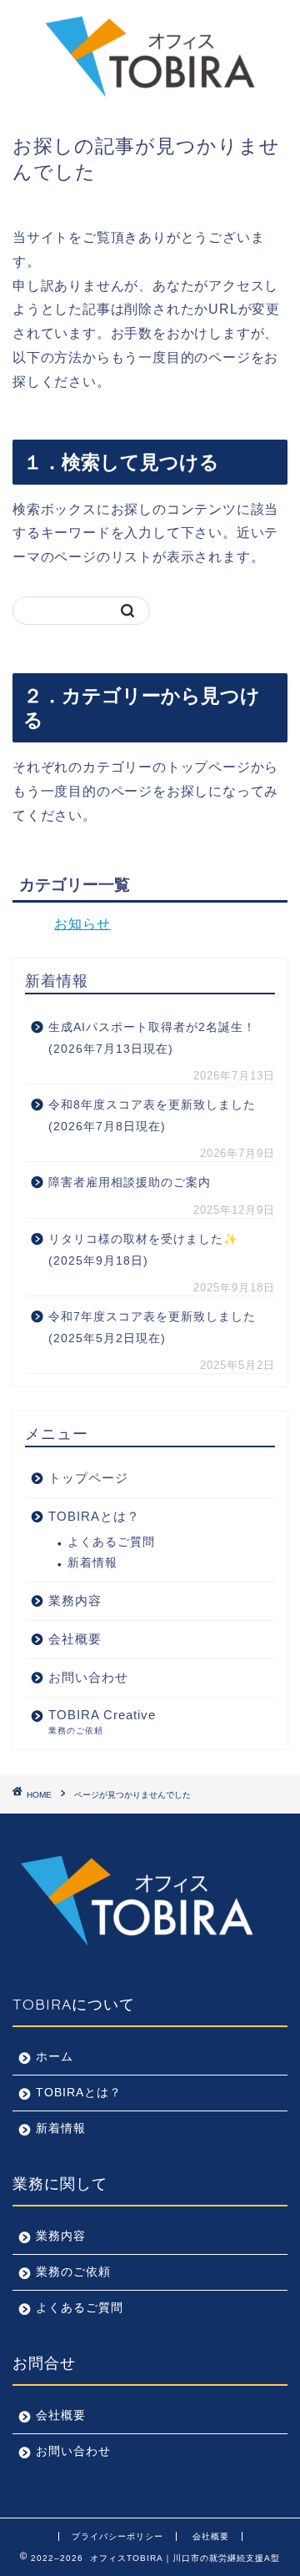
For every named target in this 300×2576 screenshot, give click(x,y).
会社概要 (61, 2415)
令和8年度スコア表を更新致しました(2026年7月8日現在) (152, 1116)
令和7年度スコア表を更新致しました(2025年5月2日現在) (152, 1328)
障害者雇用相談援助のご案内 (130, 1182)
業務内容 (61, 2236)
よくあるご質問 (111, 1542)
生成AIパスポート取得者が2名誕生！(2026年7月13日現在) (152, 1038)
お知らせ (82, 924)
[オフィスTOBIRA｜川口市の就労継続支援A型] (150, 99)
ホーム (55, 2057)
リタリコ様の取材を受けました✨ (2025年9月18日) (143, 1250)
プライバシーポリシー (117, 2536)
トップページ (88, 1478)
